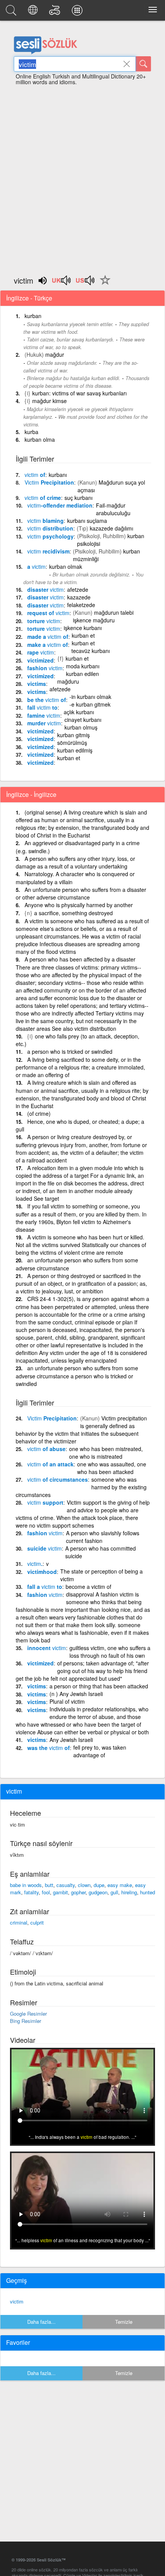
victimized (40, 660)
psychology (50, 536)
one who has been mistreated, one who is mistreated (106, 1453)
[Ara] (144, 64)
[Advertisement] (82, 177)
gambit (60, 1892)
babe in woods (26, 1885)
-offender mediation (60, 505)
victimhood (42, 1572)
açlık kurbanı (79, 712)
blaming (45, 521)
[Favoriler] (103, 284)
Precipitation (49, 482)
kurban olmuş (81, 727)
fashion (45, 668)
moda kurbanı (83, 666)
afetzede (78, 589)
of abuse (46, 1449)
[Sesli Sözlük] (12, 12)
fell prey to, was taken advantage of (100, 1751)
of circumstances (58, 1479)
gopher (78, 1892)
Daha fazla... (41, 2322)
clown (84, 1885)
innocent (47, 1648)
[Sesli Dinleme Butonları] (62, 283)
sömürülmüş (72, 743)
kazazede (79, 597)
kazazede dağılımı (111, 528)
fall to (42, 707)
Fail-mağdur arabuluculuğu (113, 509)
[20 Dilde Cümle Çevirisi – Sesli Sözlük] (34, 12)
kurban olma (40, 439)
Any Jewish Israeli (71, 1740)
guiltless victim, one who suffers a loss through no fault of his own (110, 1652)
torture (44, 621)
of (35, 475)
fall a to (45, 1587)
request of (48, 613)
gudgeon (98, 1892)
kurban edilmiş (75, 750)
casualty (66, 1885)
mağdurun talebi (114, 612)
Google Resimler (28, 2014)
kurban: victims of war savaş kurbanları (79, 393)
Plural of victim (67, 1701)
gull (114, 1892)
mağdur (55, 354)
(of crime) (39, 1113)
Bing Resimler (26, 2021)
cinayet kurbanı (83, 720)
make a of (48, 645)
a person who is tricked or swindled (70, 1051)
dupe (99, 1885)
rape (41, 652)
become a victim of (88, 1587)
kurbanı (58, 475)
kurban (33, 316)
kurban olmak (66, 566)
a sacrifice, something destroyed (73, 913)
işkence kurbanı (83, 628)
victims (37, 684)
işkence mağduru (94, 620)
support (45, 1502)
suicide (45, 1548)
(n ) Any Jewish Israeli (76, 1694)
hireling (129, 1892)
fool (46, 1892)
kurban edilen (82, 674)
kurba (31, 432)
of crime (43, 498)
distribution (50, 528)
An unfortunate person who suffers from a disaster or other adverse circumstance (81, 894)
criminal (19, 1922)
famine (44, 715)
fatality (31, 1892)
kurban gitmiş (73, 735)
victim (17, 2301)
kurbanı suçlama (87, 521)
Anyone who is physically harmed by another (79, 905)
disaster (45, 589)
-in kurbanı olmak (90, 697)
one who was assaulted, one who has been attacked (112, 1468)
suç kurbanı (78, 498)
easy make (120, 1885)
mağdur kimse (49, 401)
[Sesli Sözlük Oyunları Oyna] (56, 12)
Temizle (124, 2322)
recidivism (48, 551)
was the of (49, 1748)
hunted (148, 1892)
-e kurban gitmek (90, 704)
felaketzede (81, 605)
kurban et (83, 635)
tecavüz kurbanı (91, 651)
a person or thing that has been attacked (99, 1686)
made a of (48, 637)
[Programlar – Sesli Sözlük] (78, 12)
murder (44, 723)
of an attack (50, 1464)
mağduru (68, 681)
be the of (47, 700)
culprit (37, 1922)
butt (49, 1885)
